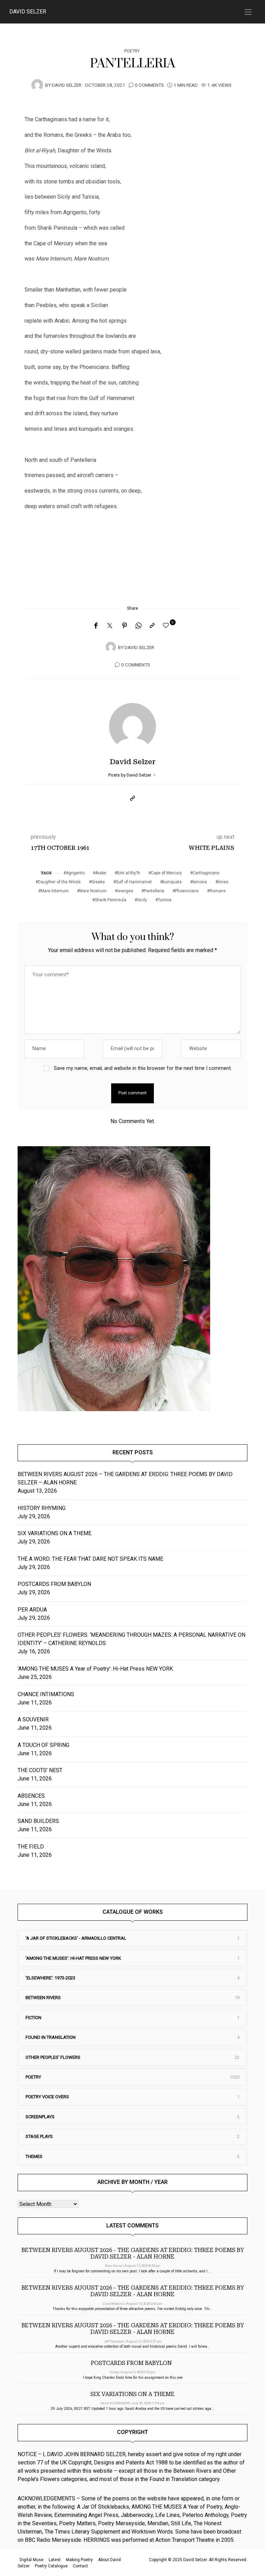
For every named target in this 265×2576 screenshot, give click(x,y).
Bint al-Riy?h (129, 873)
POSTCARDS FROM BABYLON (56, 1584)
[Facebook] (96, 626)
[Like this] (167, 626)
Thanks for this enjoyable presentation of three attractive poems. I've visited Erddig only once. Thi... (132, 2309)
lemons (200, 882)
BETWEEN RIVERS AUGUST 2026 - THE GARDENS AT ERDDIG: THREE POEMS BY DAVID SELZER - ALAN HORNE (133, 2253)
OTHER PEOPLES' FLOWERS (53, 2057)
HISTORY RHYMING (42, 1508)
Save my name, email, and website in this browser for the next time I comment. (143, 1068)
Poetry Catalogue (51, 2566)
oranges (125, 891)
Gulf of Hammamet (134, 882)
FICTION (33, 2018)
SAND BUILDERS (38, 1821)
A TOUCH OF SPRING (43, 1745)
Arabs (101, 873)
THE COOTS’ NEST (40, 1770)
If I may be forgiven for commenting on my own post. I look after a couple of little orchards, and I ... (133, 2271)
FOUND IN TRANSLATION (51, 2037)
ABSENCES (31, 1796)
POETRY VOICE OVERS (47, 2097)
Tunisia (165, 900)
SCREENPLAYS (40, 2117)
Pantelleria (154, 891)
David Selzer (28, 12)
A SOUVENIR (33, 1719)
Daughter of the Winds (59, 882)
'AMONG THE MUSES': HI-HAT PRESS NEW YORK (73, 1958)
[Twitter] (110, 626)
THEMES (34, 2156)
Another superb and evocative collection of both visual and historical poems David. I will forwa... (133, 2346)
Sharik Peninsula (110, 900)
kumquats (172, 882)
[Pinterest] (125, 626)
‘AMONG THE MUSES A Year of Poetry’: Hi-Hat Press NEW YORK (95, 1669)
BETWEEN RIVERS (43, 1998)
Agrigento (75, 873)
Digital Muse (32, 2560)
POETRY (132, 51)
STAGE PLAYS (39, 2136)
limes (223, 882)
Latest (55, 2560)
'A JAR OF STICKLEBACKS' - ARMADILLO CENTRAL (76, 1938)
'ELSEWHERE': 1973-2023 (50, 1978)
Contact (80, 2566)
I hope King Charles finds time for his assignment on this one (133, 2378)
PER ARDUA (32, 1610)
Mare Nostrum (93, 891)
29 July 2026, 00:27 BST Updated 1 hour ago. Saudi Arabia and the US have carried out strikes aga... (132, 2409)
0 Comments (149, 85)
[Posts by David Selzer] (37, 85)
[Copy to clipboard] (152, 626)
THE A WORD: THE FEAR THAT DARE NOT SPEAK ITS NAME (90, 1559)
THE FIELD (31, 1847)
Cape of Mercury (166, 873)
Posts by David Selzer (130, 775)
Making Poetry (79, 2560)
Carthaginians (206, 873)
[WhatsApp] (138, 626)
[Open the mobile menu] (248, 12)
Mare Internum (55, 891)
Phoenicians (187, 891)
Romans (218, 891)
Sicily (142, 900)
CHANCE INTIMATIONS (46, 1694)
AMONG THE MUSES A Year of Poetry (177, 2507)
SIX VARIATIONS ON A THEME (55, 1533)
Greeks (98, 882)
